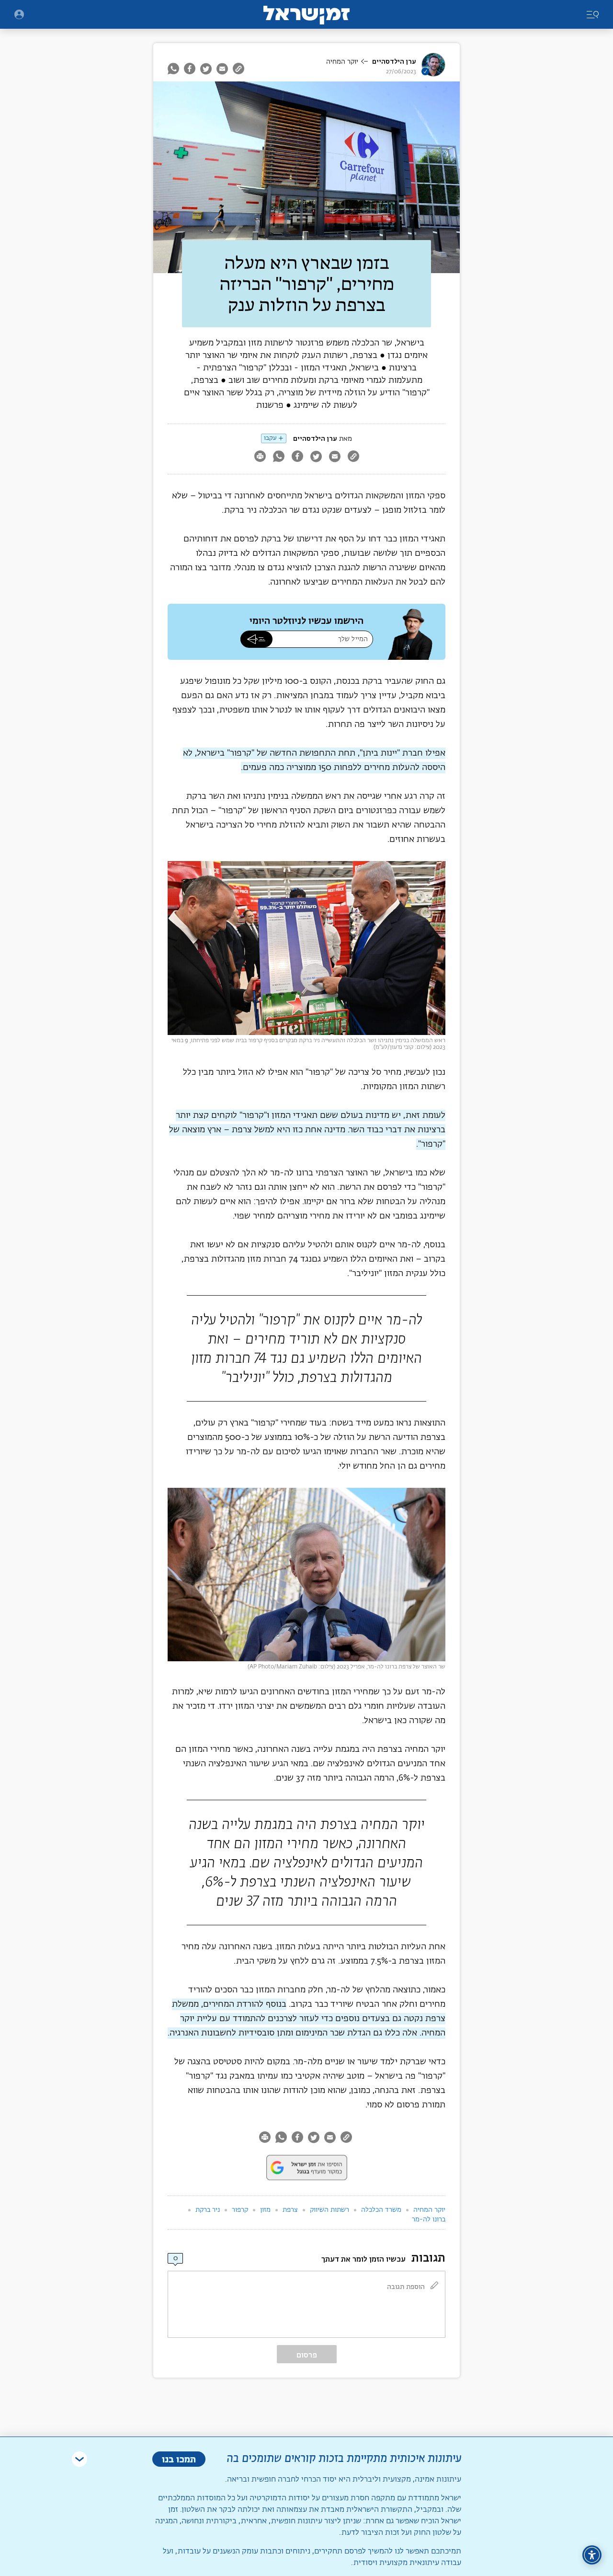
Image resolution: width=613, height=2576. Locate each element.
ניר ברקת (208, 2210)
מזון (265, 2210)
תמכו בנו (179, 2459)
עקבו (270, 438)
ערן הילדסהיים (394, 62)
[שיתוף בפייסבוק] (190, 69)
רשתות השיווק (329, 2210)
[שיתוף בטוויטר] (206, 69)
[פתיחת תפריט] (19, 14)
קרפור (240, 2210)
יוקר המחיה (342, 62)
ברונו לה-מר (429, 2219)
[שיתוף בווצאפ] (175, 69)
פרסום (307, 2355)
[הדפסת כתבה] (260, 457)
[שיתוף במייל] (222, 69)
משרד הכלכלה (381, 2210)
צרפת (290, 2210)
